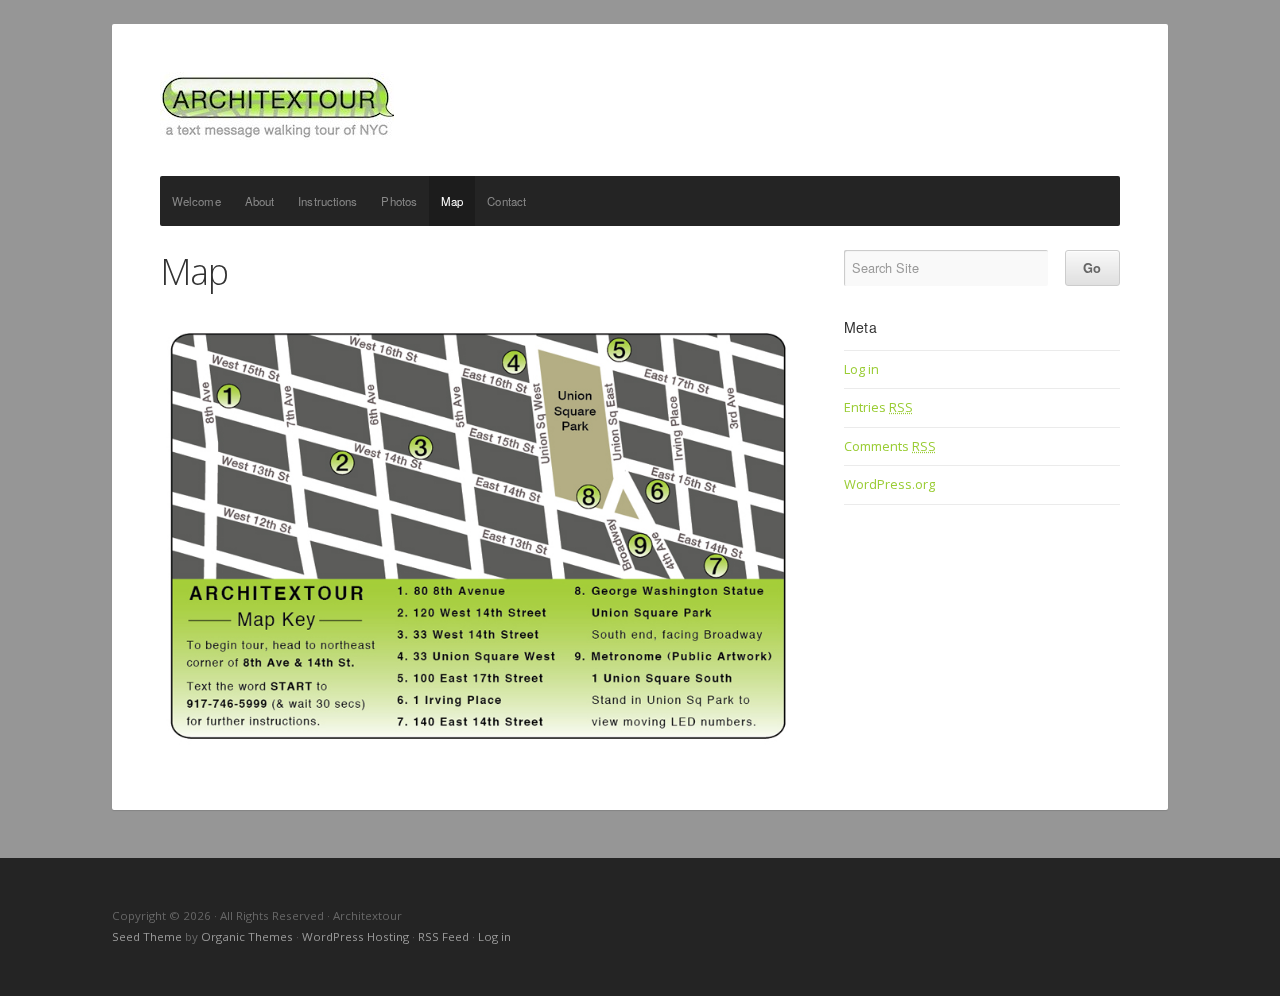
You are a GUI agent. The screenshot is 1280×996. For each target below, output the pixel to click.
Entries (878, 407)
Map (452, 201)
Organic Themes (247, 936)
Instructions (327, 201)
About (260, 201)
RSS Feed (443, 936)
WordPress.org (889, 484)
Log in (861, 369)
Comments (890, 446)
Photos (399, 201)
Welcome (196, 201)
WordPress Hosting (355, 936)
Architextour (640, 106)
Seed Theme (147, 936)
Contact (506, 201)
